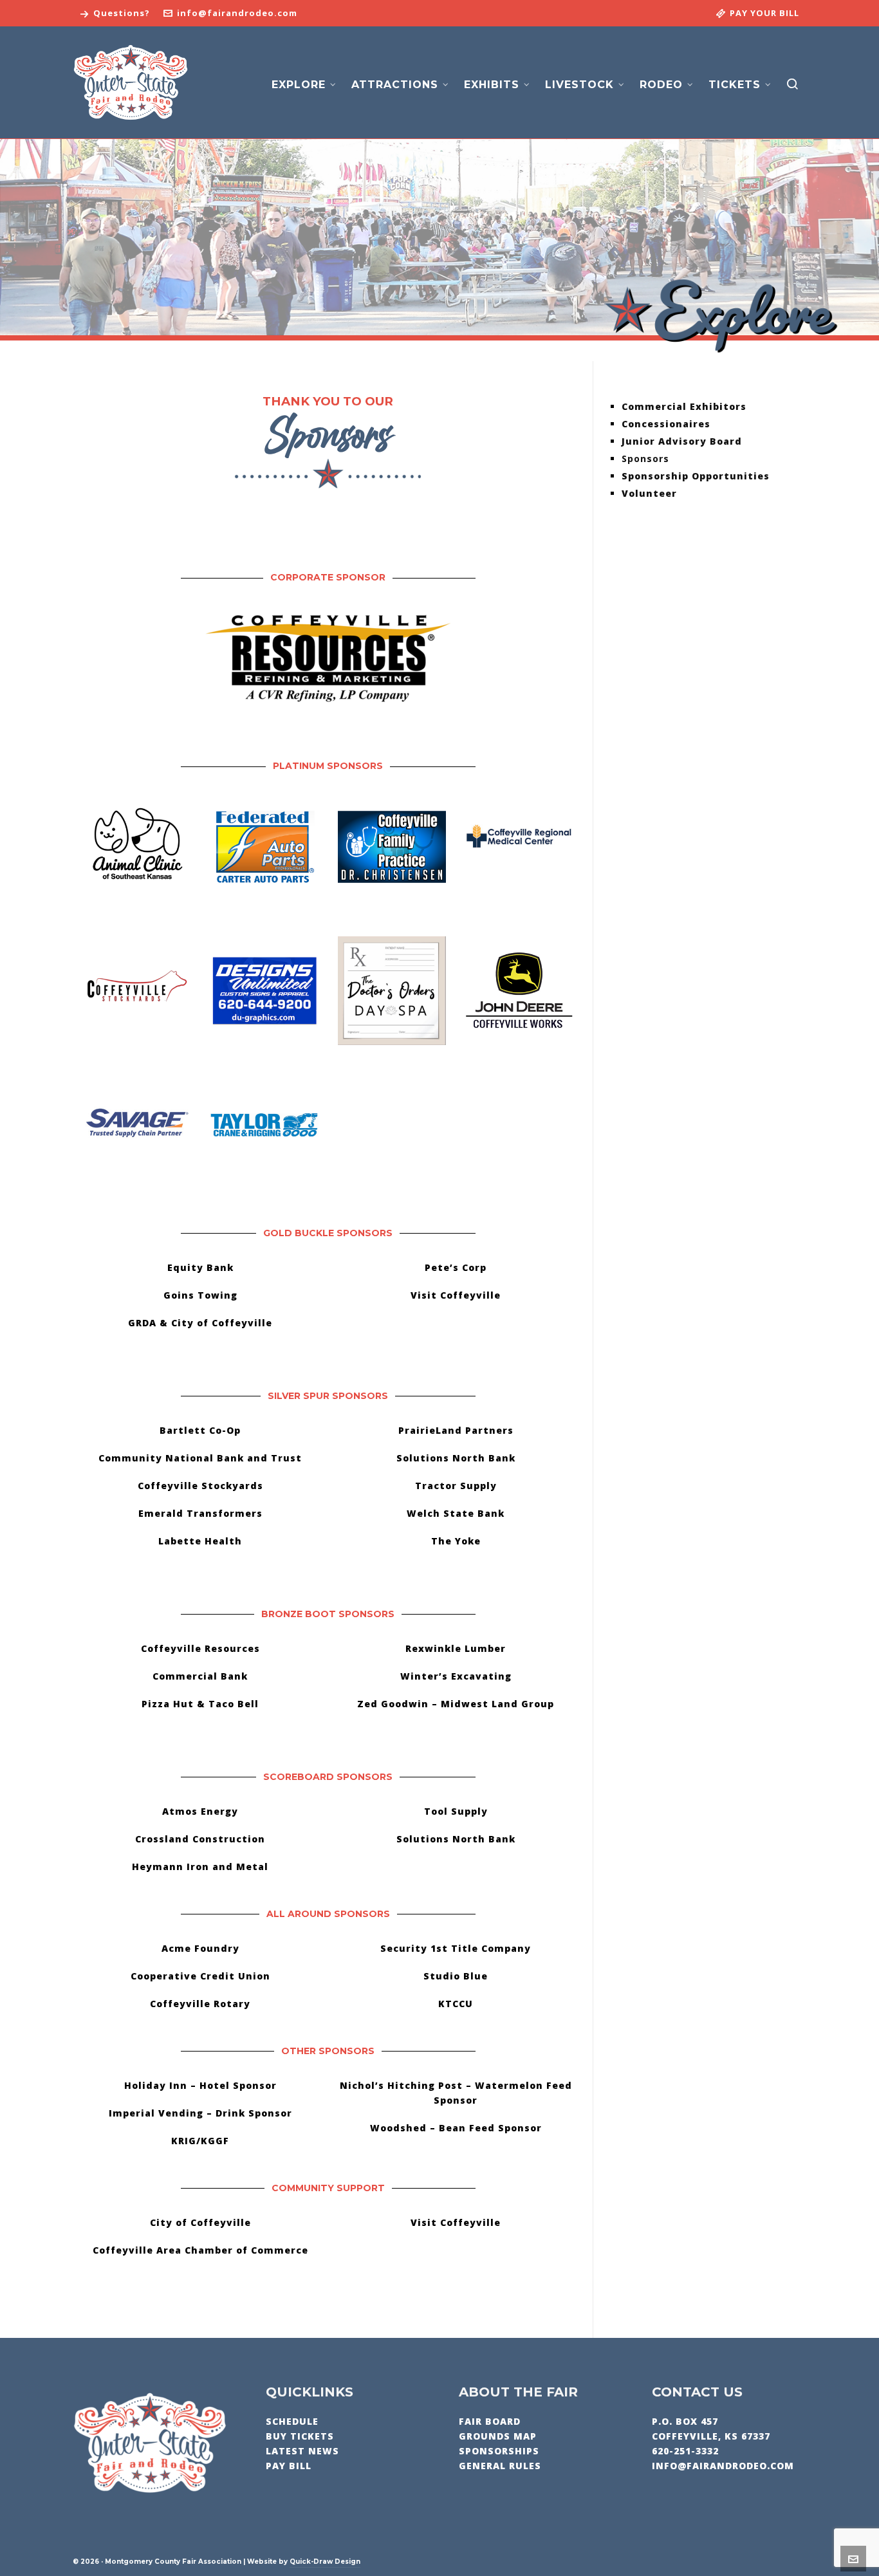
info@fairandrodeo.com (237, 13)
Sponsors (645, 459)
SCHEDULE (292, 2421)
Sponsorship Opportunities (696, 476)
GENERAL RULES (500, 2466)
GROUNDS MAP (498, 2436)
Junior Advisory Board (682, 441)
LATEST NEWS (302, 2451)
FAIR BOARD (490, 2421)
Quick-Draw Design (325, 2562)
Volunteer (649, 493)
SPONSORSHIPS (499, 2451)
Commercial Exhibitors (684, 406)
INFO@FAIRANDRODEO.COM (723, 2466)
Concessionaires (666, 424)
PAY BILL (289, 2466)
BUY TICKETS (300, 2436)
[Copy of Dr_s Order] (392, 990)
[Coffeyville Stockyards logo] (136, 990)
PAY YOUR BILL (764, 13)
